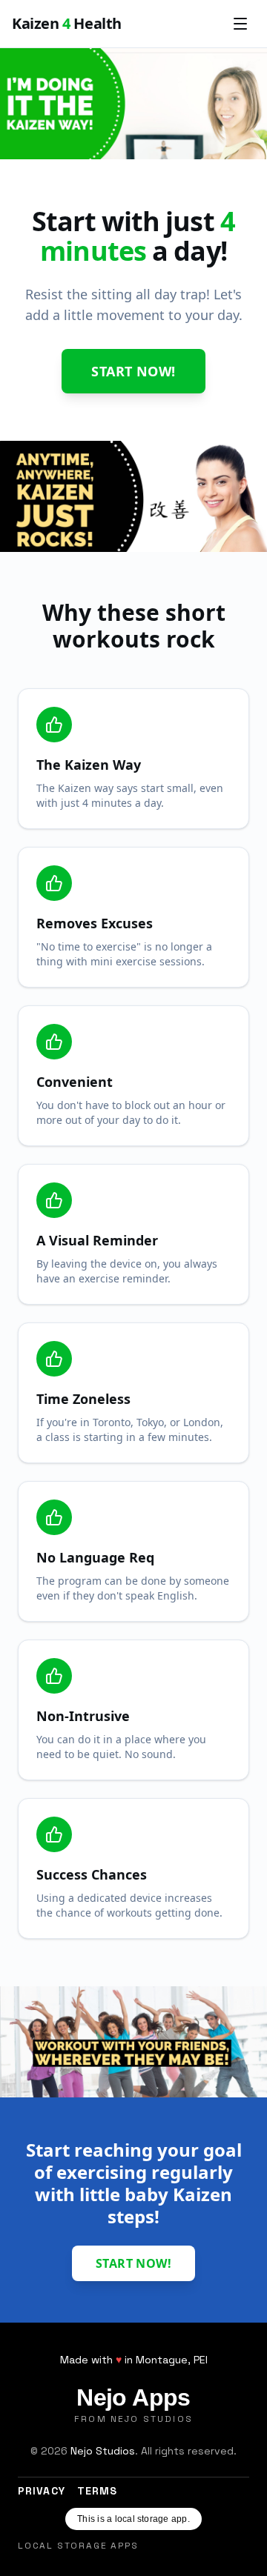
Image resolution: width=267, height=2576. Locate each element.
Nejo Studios (103, 2451)
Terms (98, 2491)
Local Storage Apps (78, 2546)
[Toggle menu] (240, 24)
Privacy (42, 2491)
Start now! (133, 371)
